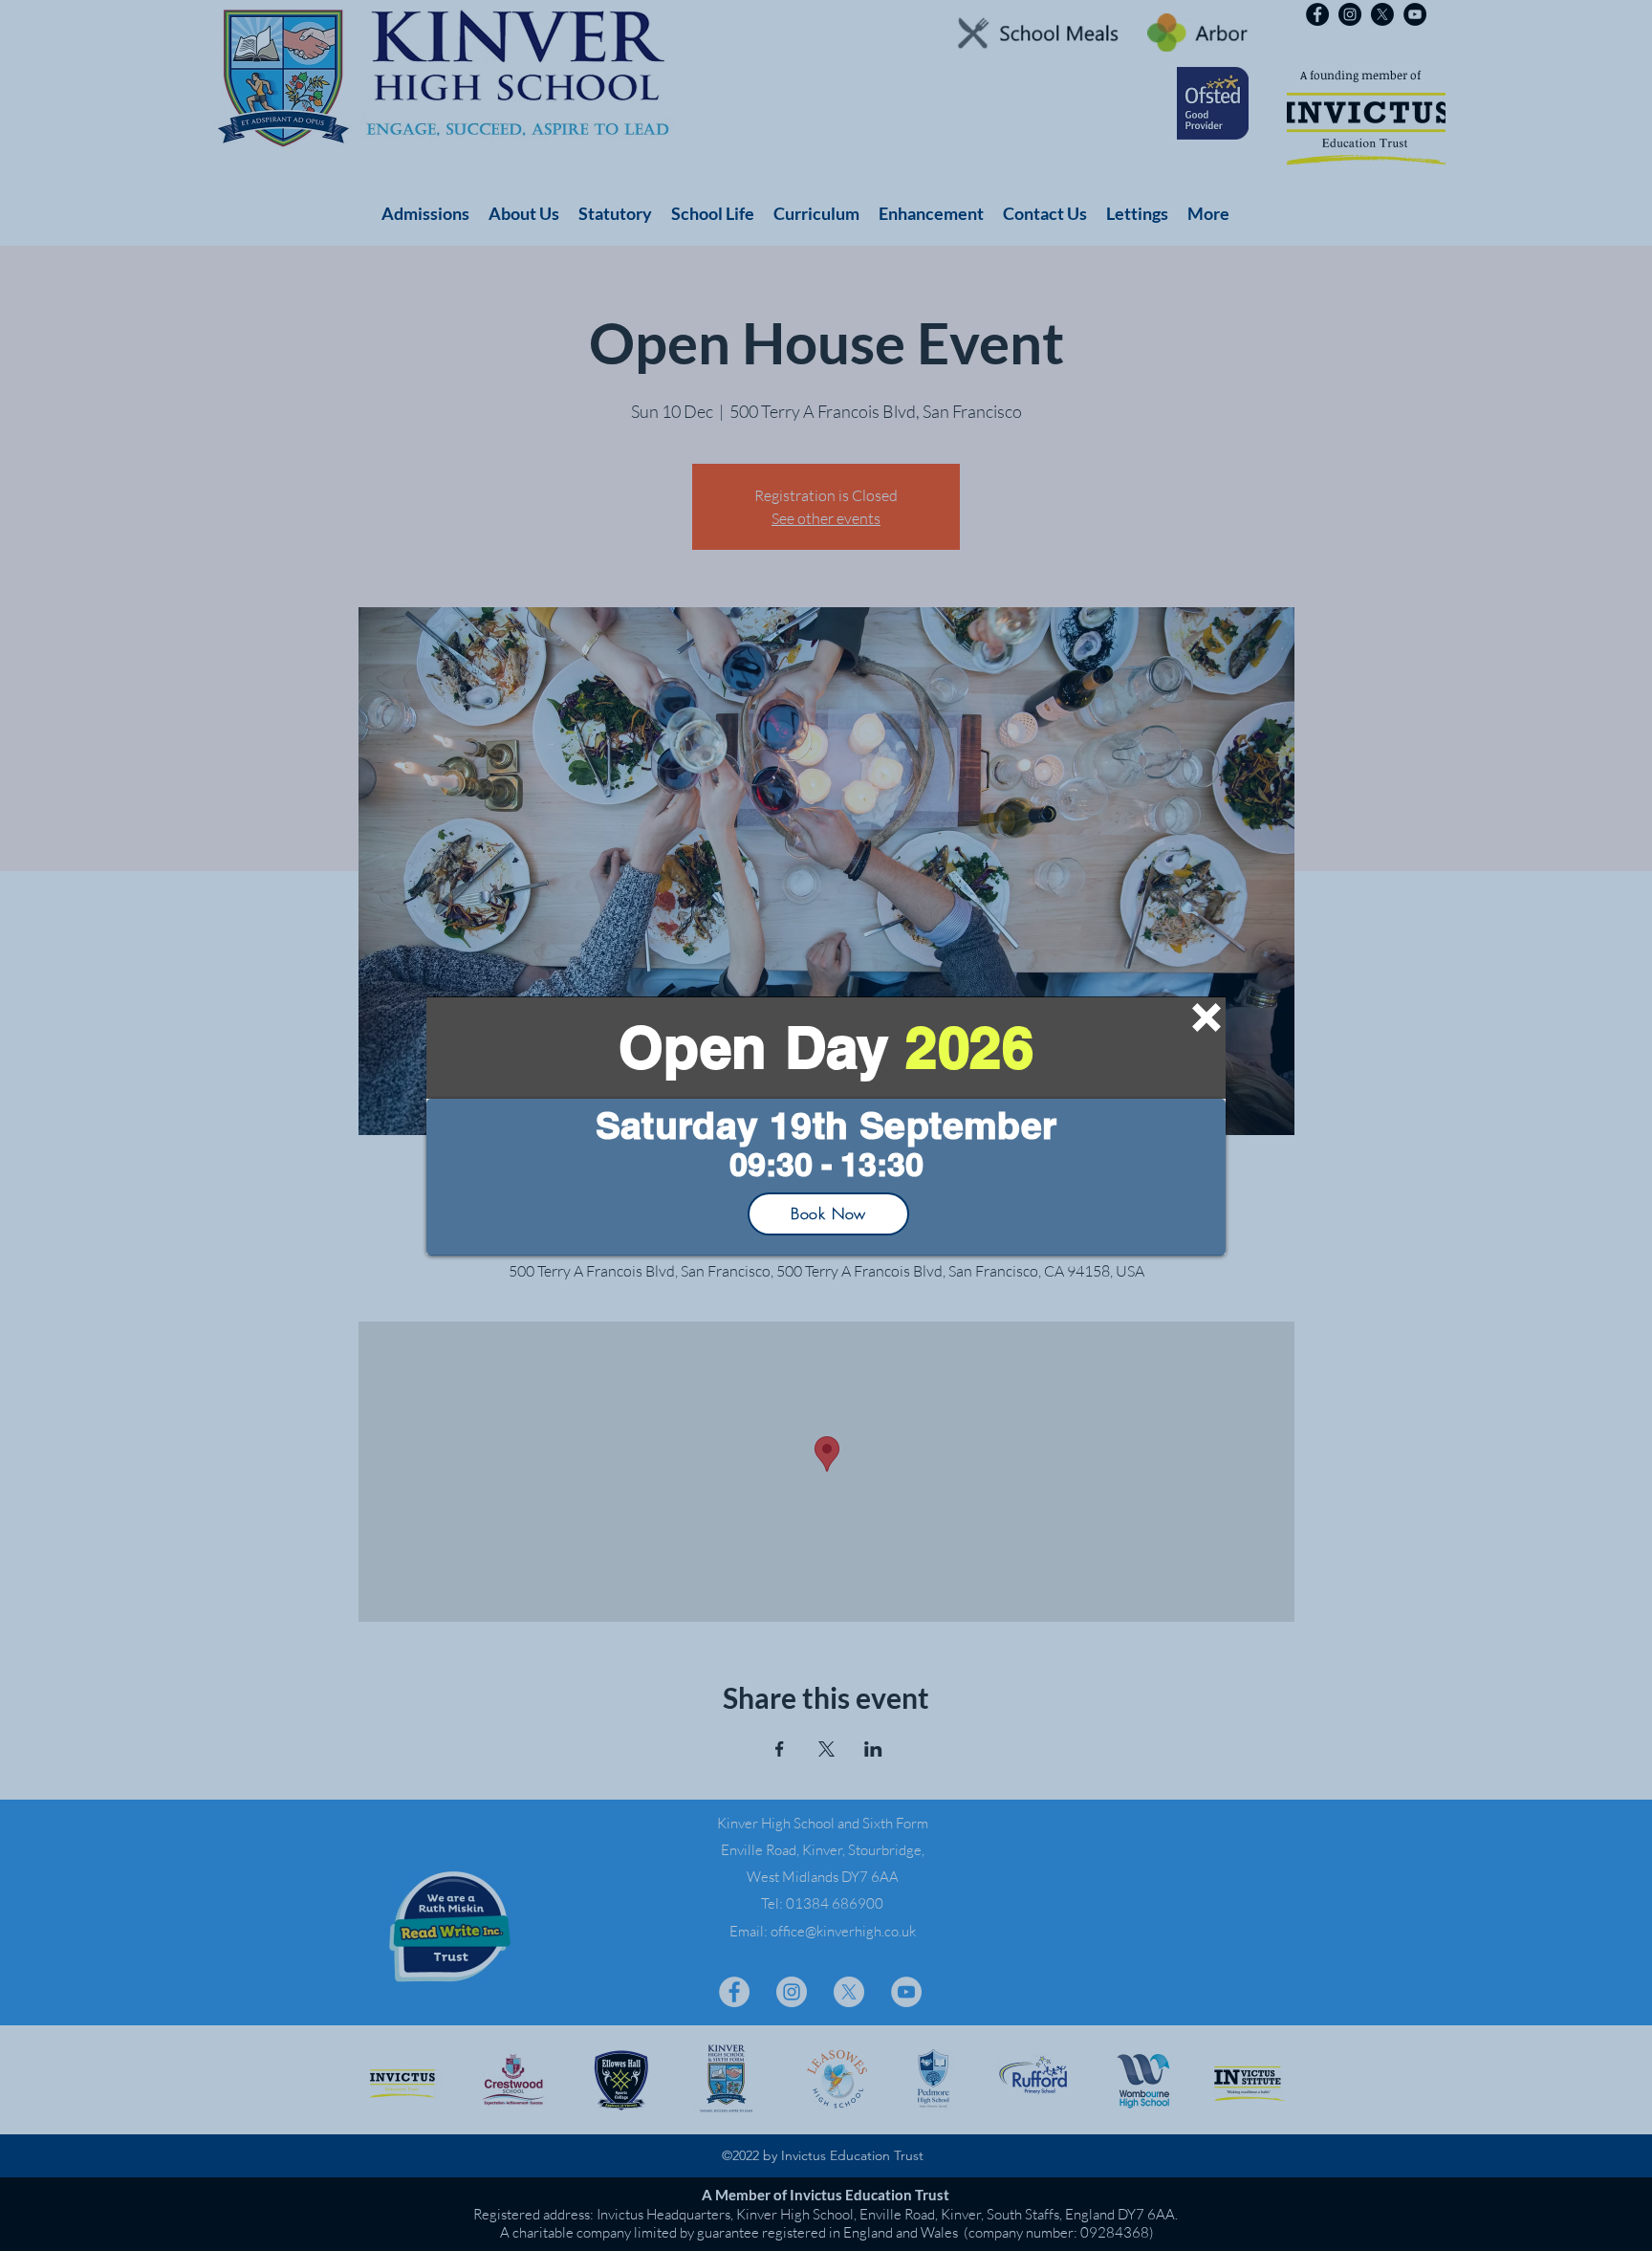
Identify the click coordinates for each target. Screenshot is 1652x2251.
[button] (1206, 1017)
